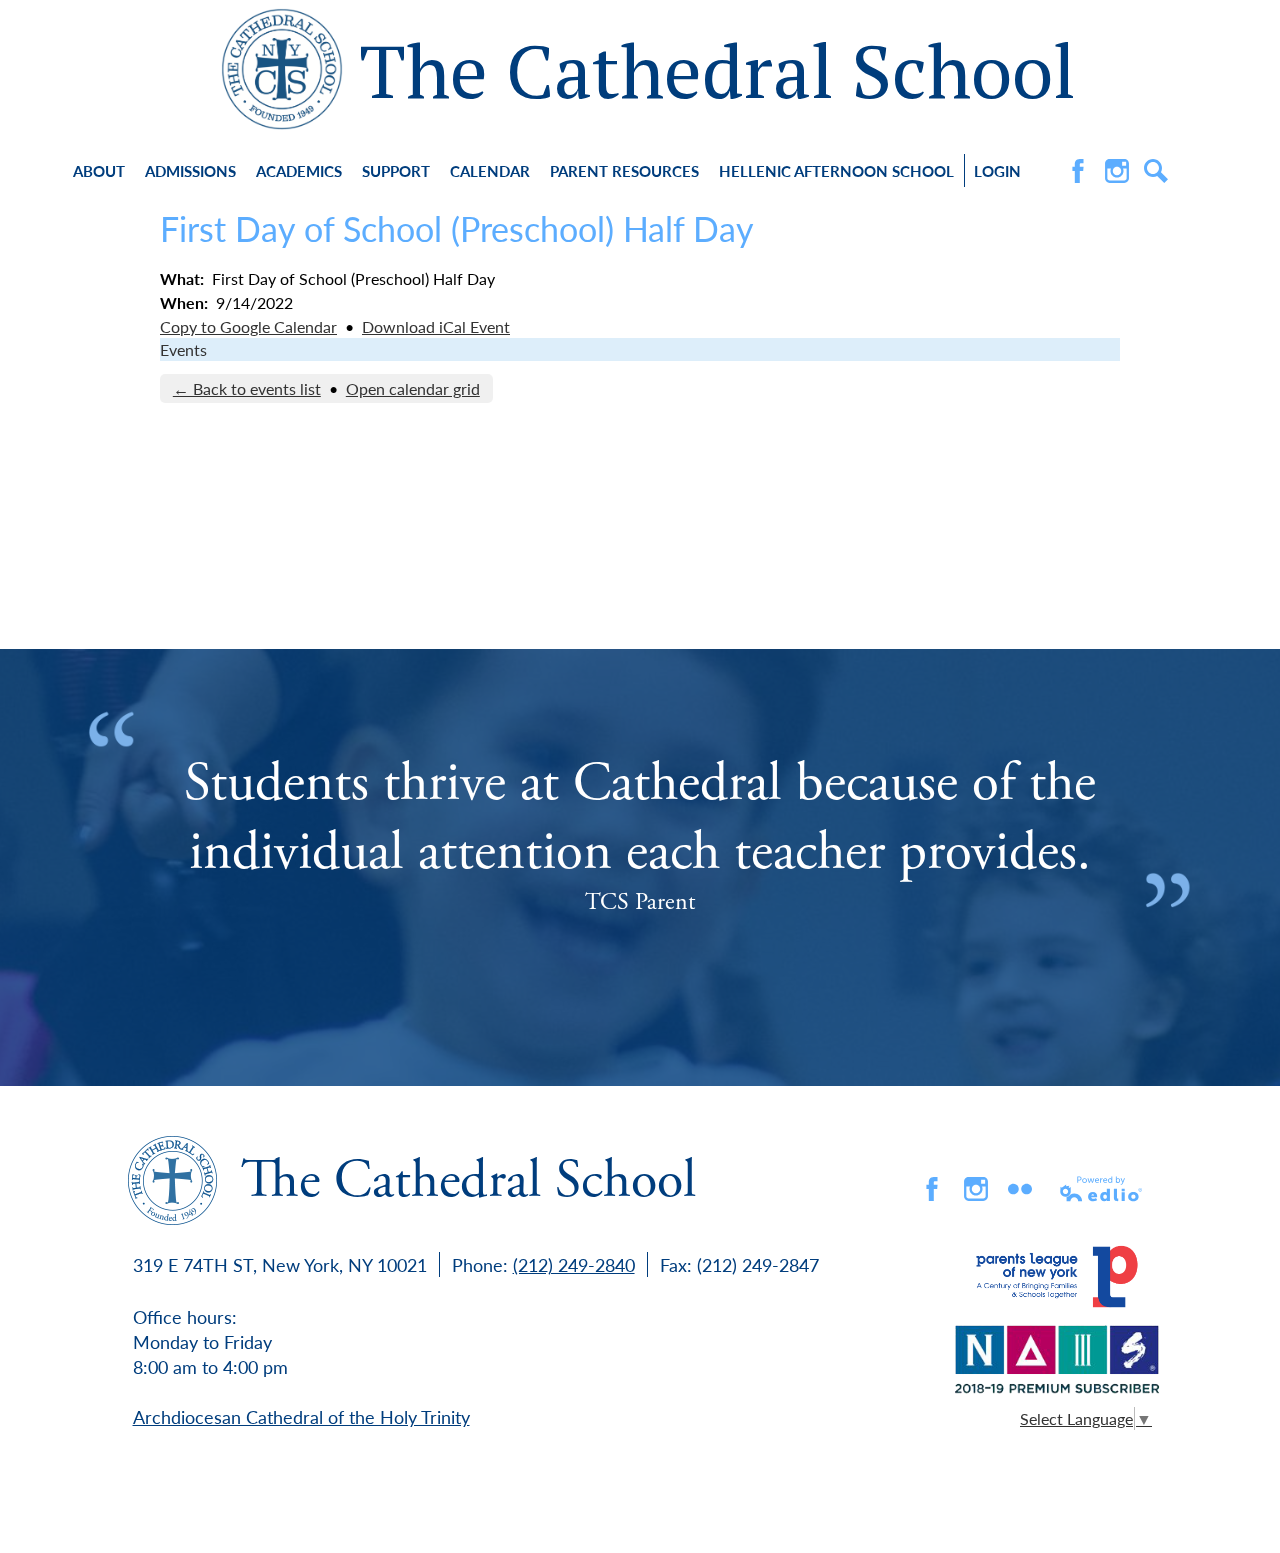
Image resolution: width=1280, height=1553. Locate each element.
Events (183, 349)
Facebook (1078, 171)
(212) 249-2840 (574, 1264)
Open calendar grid (413, 388)
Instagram (1117, 171)
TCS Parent (640, 902)
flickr (1020, 1189)
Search (1156, 171)
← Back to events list (247, 388)
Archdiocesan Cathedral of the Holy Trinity (301, 1416)
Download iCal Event (436, 326)
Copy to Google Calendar (248, 326)
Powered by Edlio (1102, 1189)
